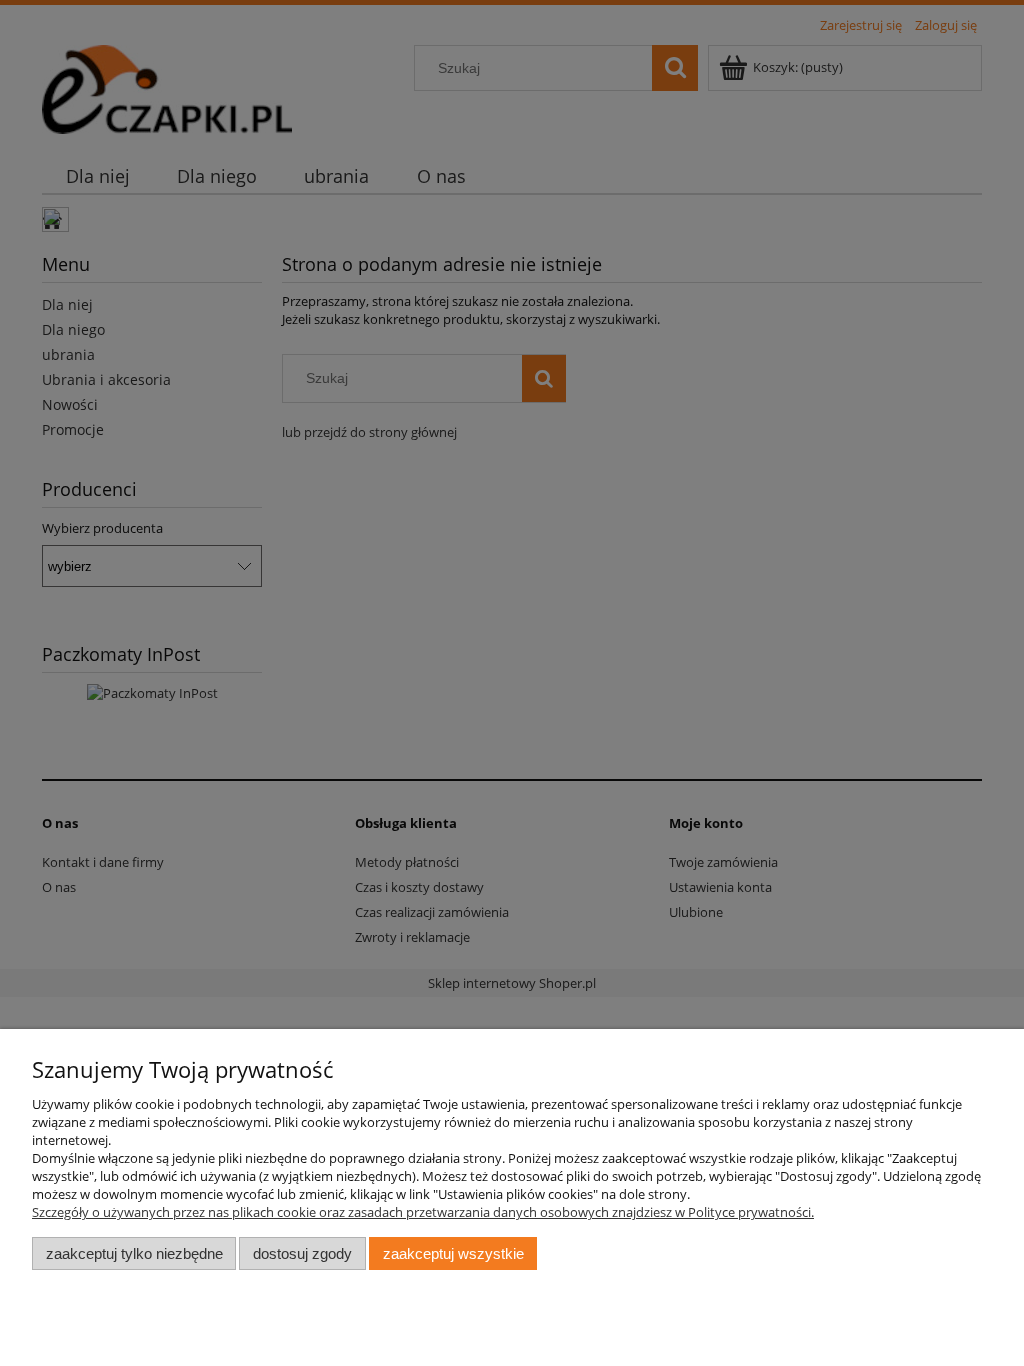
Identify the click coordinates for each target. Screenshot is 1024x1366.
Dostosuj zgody (302, 1253)
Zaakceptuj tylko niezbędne (134, 1253)
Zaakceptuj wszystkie (453, 1253)
